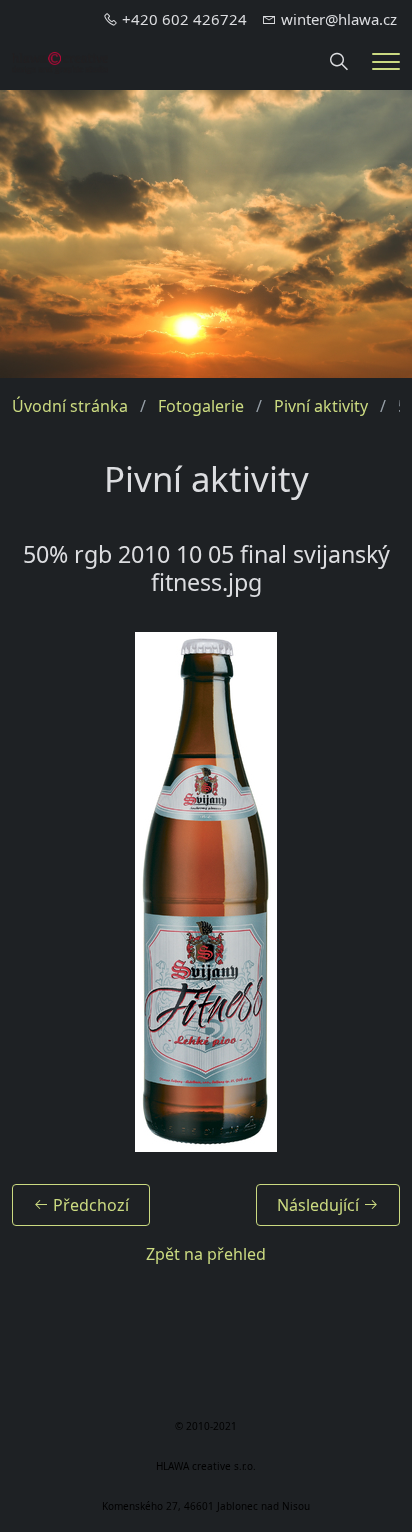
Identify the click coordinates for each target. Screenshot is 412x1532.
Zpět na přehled (206, 1254)
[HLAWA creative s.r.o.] (60, 61)
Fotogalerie (201, 406)
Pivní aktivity (321, 406)
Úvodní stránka (70, 406)
